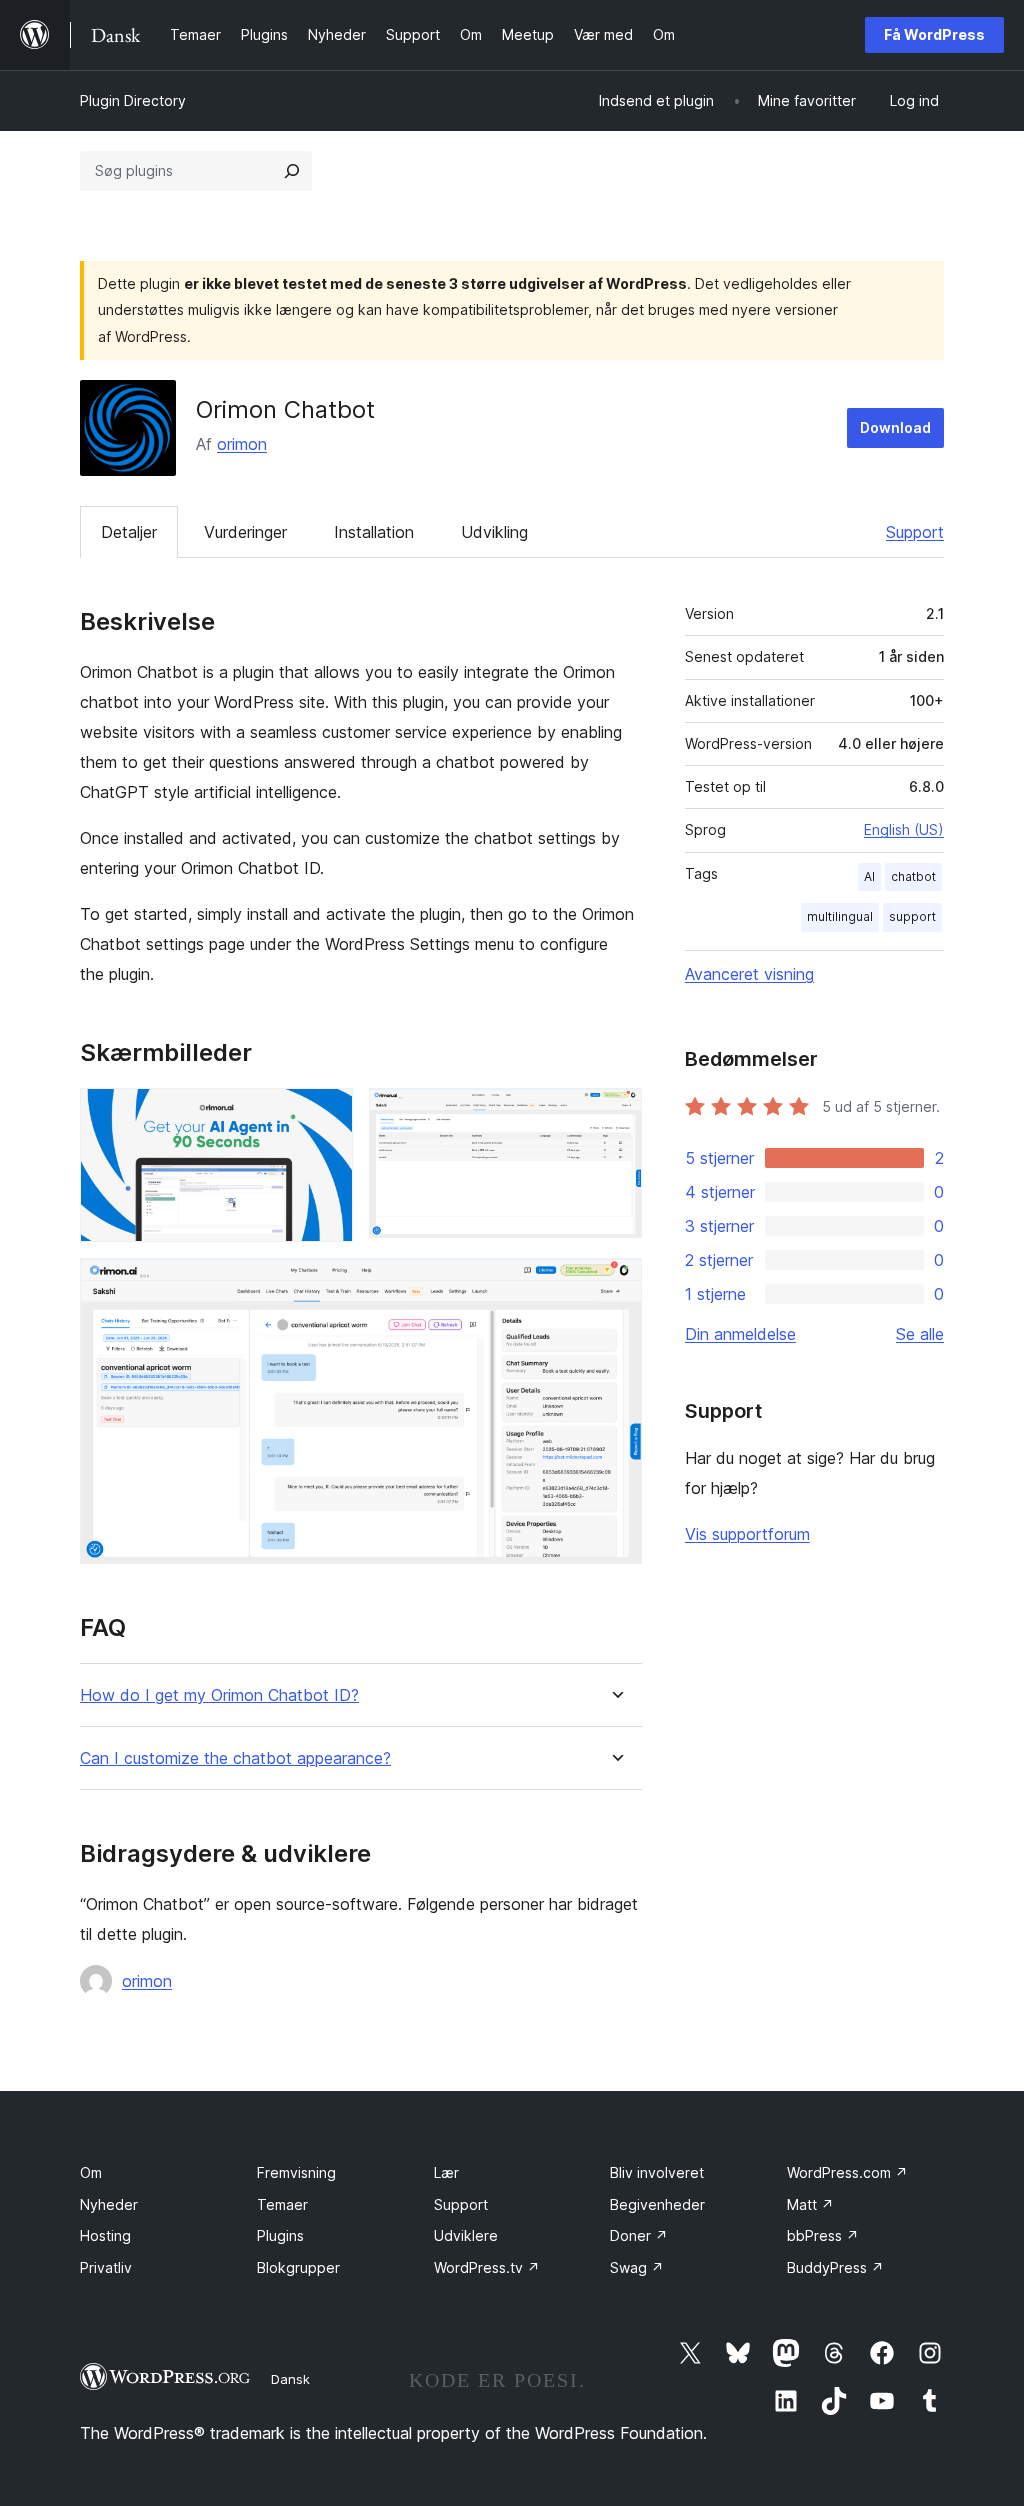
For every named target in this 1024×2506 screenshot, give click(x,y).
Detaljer (129, 532)
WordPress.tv (487, 2267)
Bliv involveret (657, 2172)
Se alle (920, 1334)
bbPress (823, 2235)
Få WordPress (934, 34)
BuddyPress (835, 2267)
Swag (637, 2267)
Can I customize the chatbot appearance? (235, 1758)
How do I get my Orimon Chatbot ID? (219, 1695)
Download (895, 427)
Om (91, 2172)
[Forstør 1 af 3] (326, 1115)
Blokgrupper (298, 2267)
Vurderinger (245, 532)
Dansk (290, 2379)
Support (915, 532)
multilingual (840, 916)
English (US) (904, 829)
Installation (374, 532)
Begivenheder (657, 2204)
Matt (810, 2204)
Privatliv (106, 2267)
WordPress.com (847, 2172)
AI (869, 876)
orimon (242, 444)
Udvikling (494, 532)
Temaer (282, 2204)
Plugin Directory (133, 100)
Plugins (280, 2235)
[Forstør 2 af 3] (615, 1115)
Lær (446, 2172)
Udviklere (466, 2235)
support (912, 916)
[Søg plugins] (292, 171)
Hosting (105, 2235)
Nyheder (109, 2204)
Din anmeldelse (740, 1334)
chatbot (913, 876)
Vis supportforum (747, 1534)
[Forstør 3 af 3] (615, 1285)
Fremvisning (296, 2172)
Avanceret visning (749, 974)
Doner (639, 2235)
